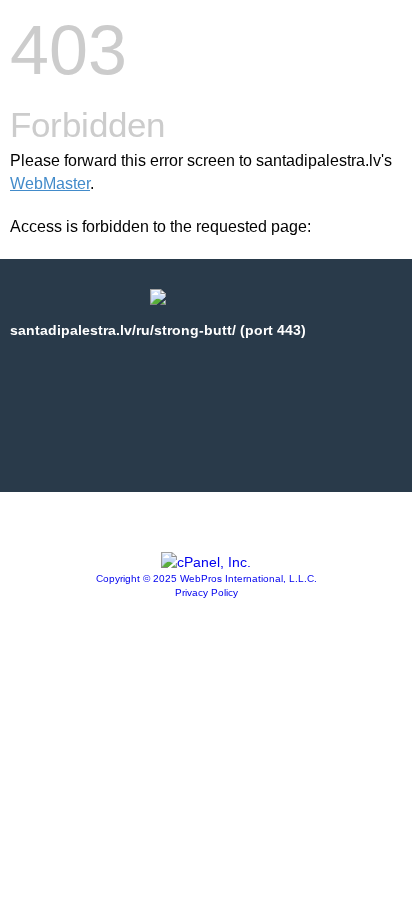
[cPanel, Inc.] (206, 562)
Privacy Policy (206, 592)
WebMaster (50, 183)
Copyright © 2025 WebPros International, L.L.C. (206, 578)
